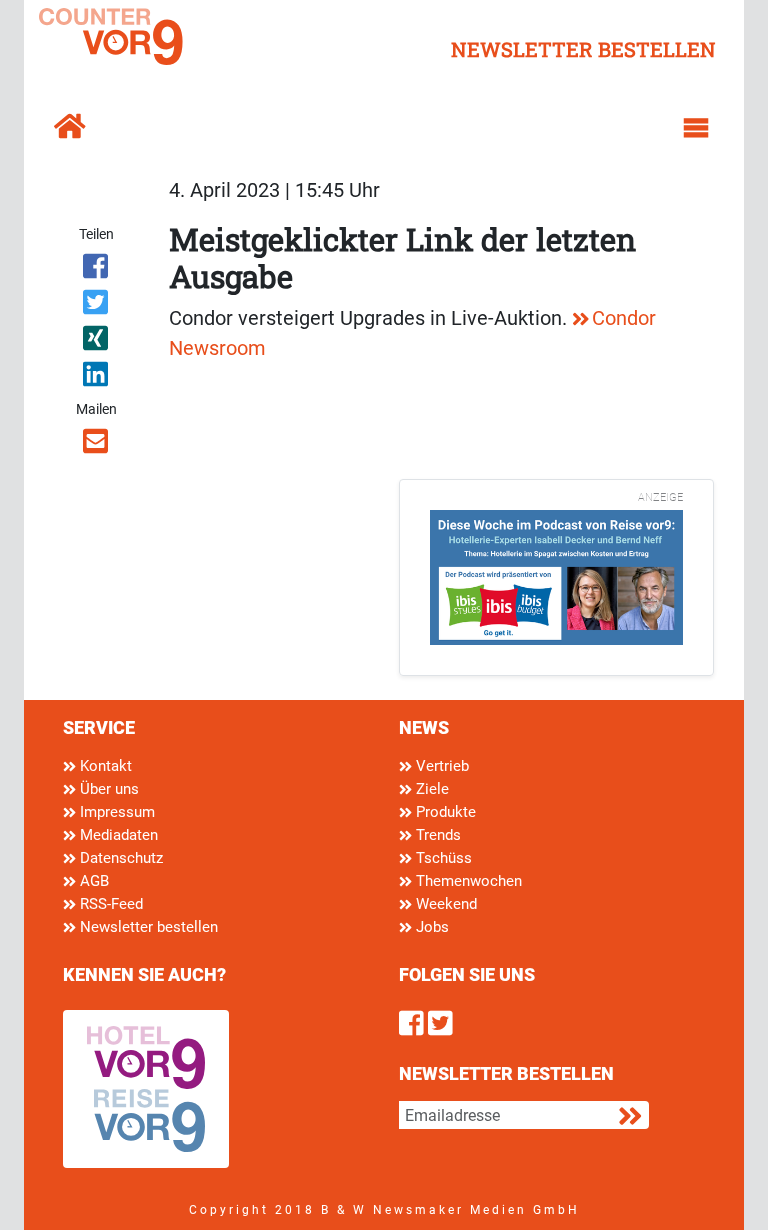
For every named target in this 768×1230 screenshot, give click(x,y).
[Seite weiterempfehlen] (96, 445)
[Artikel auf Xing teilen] (96, 342)
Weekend (444, 904)
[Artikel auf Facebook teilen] (96, 270)
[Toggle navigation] (696, 128)
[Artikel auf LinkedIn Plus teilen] (96, 378)
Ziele (430, 789)
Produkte (444, 812)
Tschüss (442, 858)
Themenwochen (467, 881)
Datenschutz (119, 858)
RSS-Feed (109, 904)
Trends (436, 835)
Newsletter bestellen (147, 927)
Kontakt (104, 766)
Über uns (107, 789)
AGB (92, 881)
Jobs (430, 927)
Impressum (115, 812)
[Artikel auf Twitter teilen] (96, 306)
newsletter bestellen (583, 49)
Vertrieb (440, 766)
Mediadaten (117, 835)
